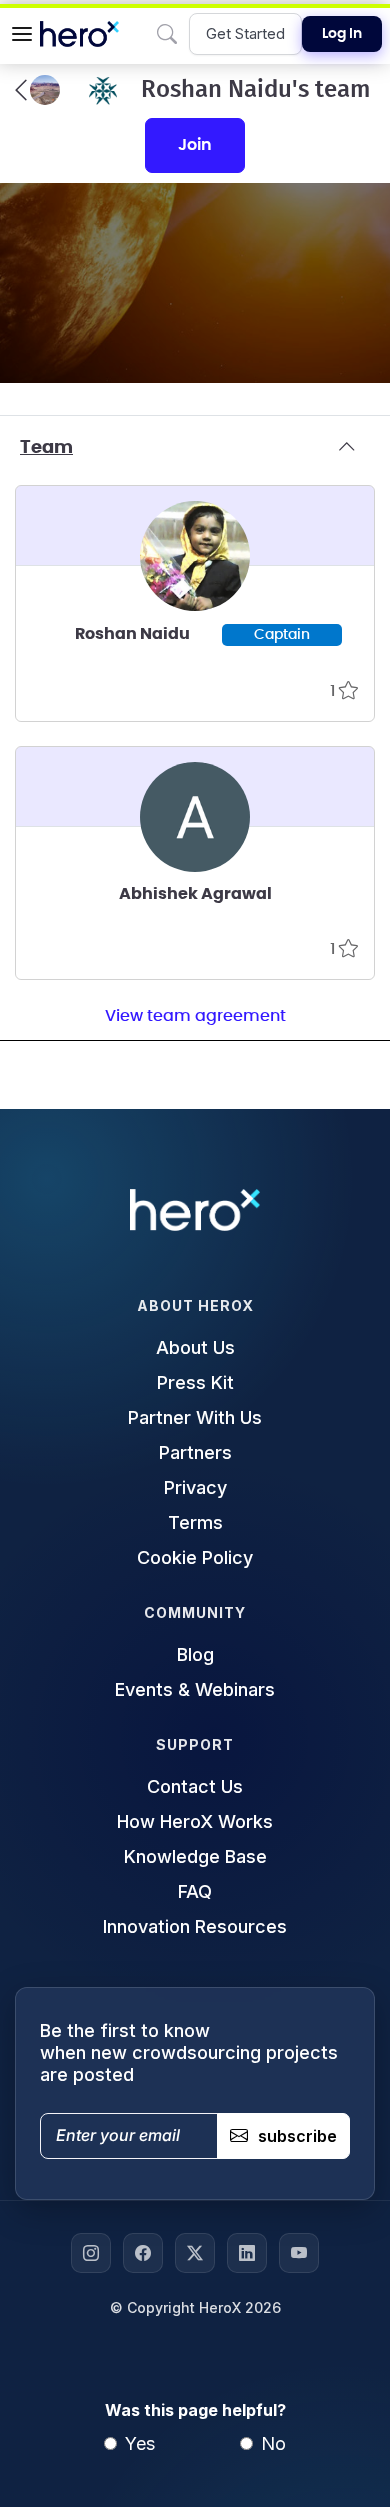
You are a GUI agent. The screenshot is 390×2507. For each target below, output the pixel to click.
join (195, 145)
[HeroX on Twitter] (195, 2253)
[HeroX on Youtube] (299, 2253)
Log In (342, 34)
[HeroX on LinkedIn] (247, 2253)
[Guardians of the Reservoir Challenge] (37, 90)
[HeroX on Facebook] (143, 2253)
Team (46, 448)
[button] (22, 34)
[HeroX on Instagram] (91, 2253)
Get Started (245, 33)
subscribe (297, 2136)
